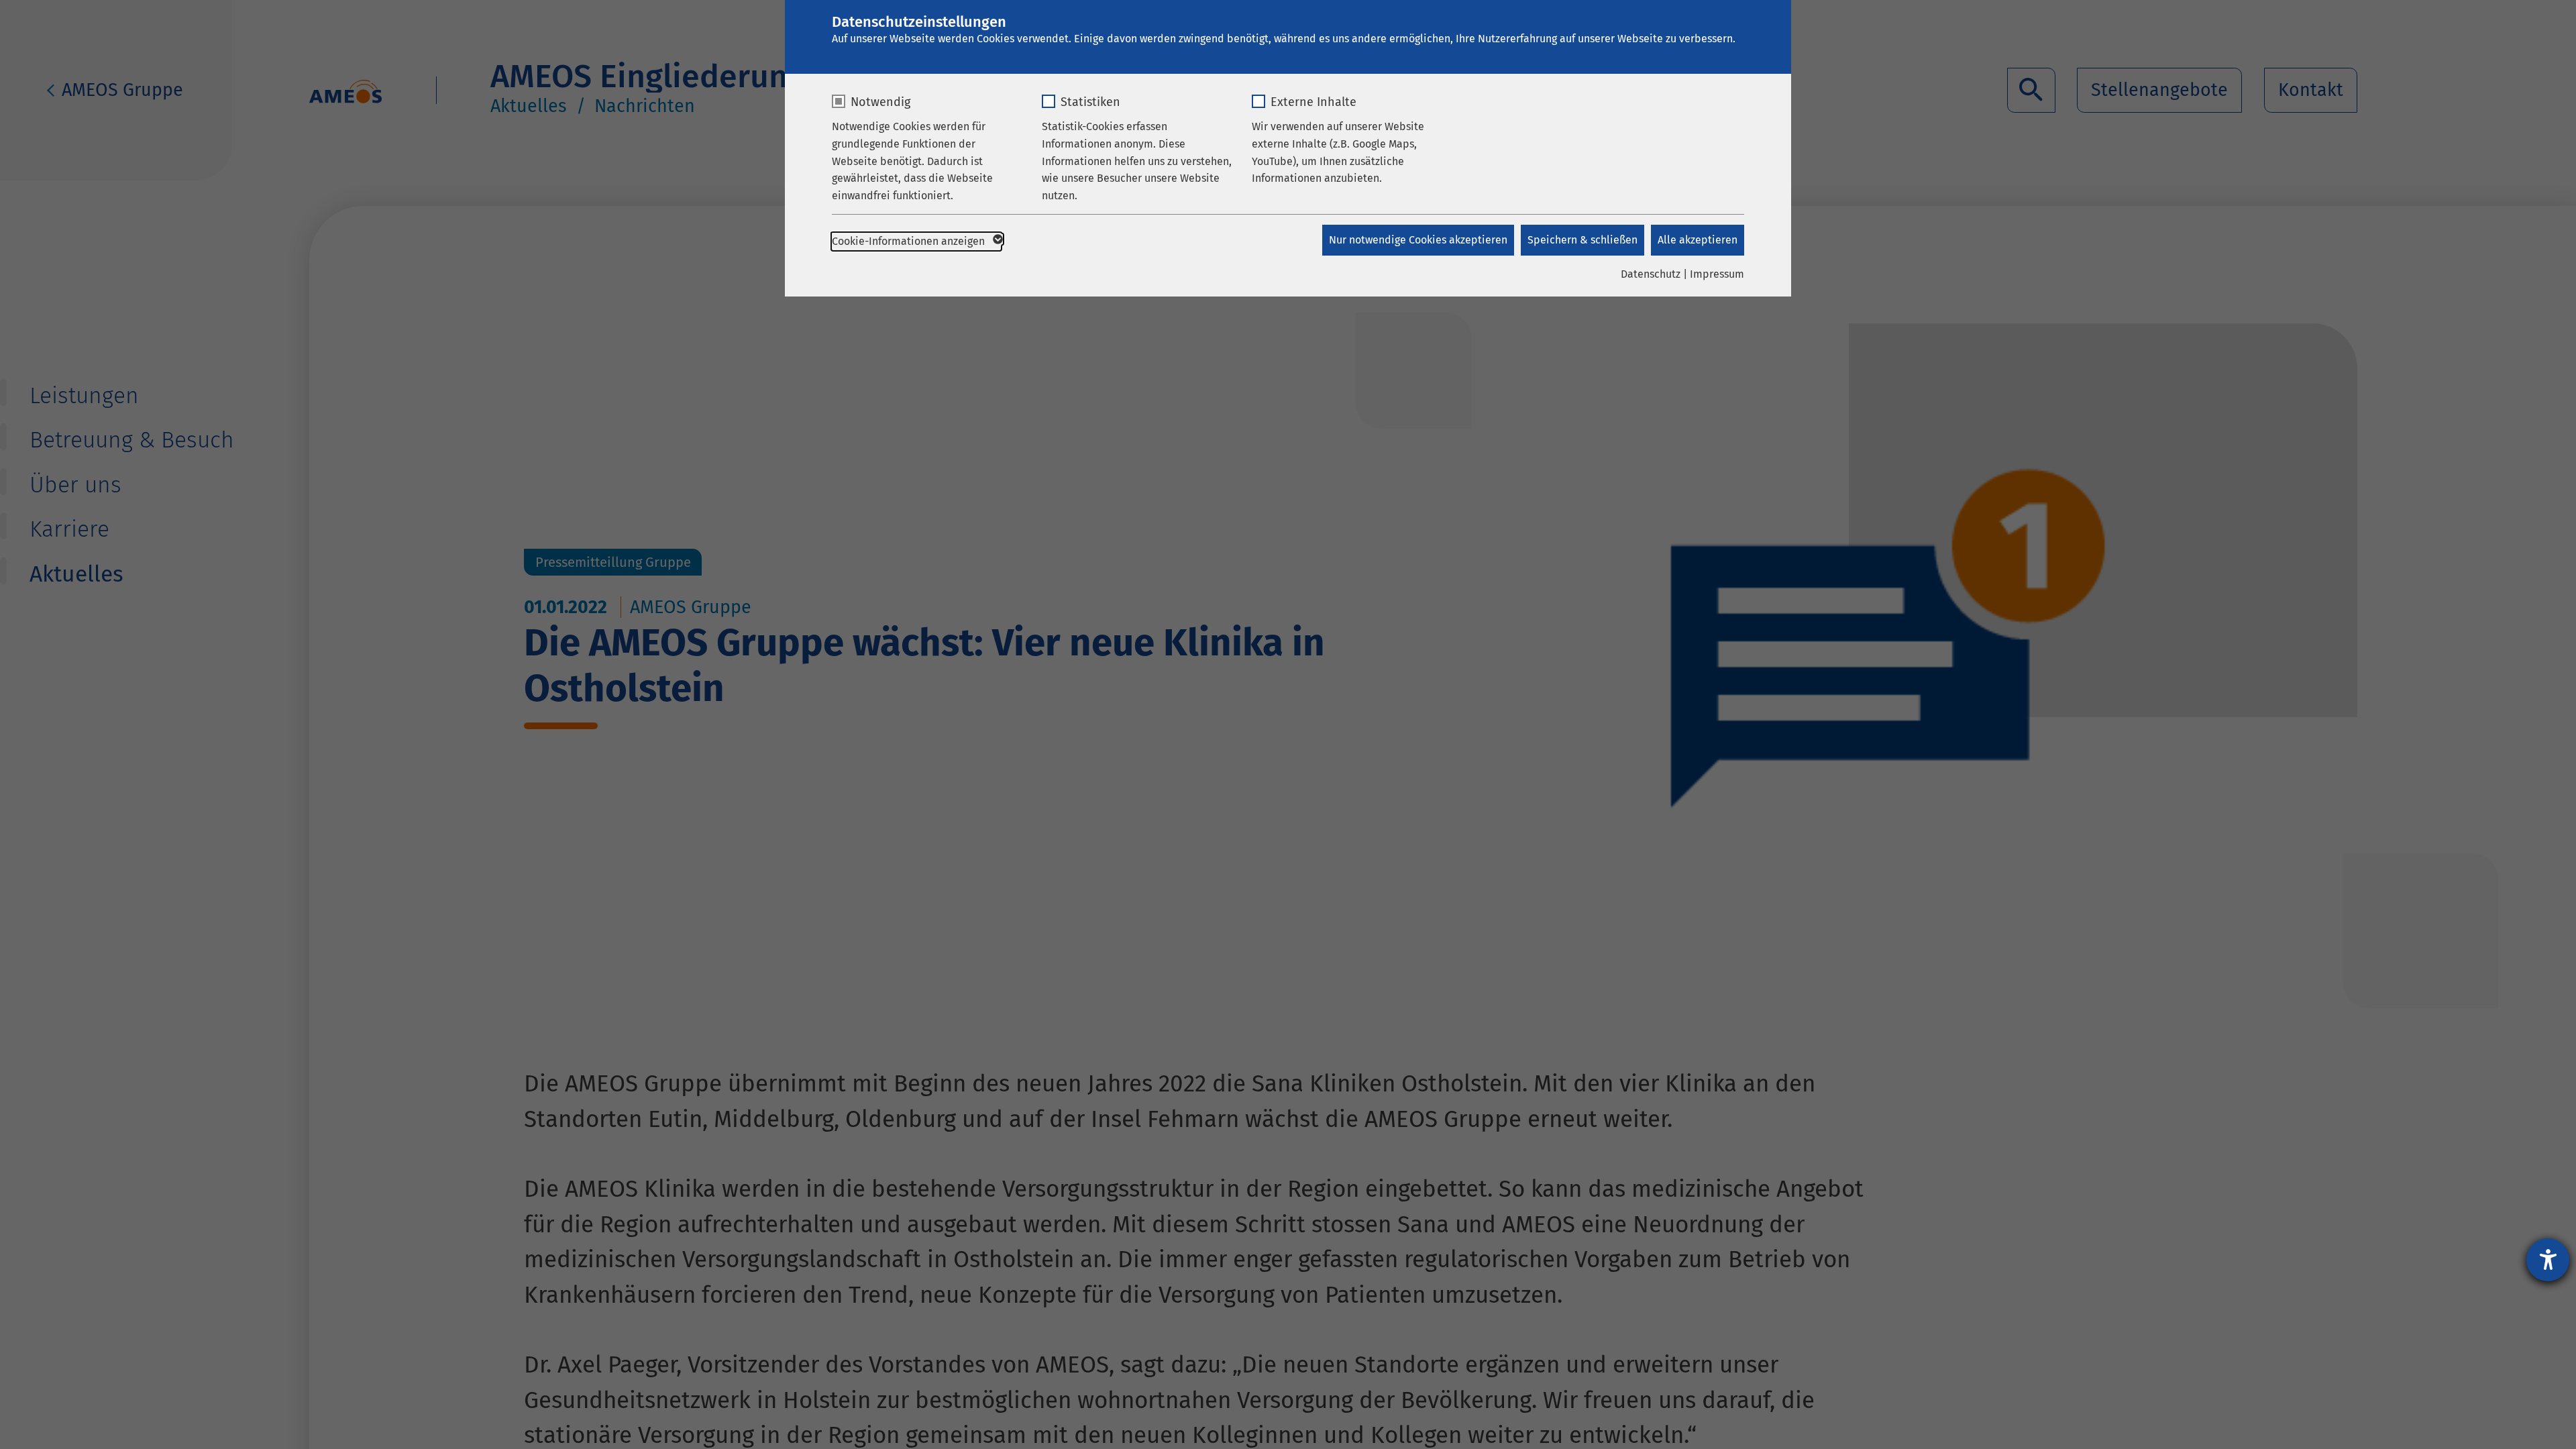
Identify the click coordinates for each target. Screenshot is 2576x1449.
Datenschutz (1651, 274)
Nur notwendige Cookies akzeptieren (1418, 240)
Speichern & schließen (1582, 240)
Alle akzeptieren (1698, 240)
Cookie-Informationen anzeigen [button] (910, 241)
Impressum (1717, 274)
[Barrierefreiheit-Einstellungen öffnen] (2548, 1260)
